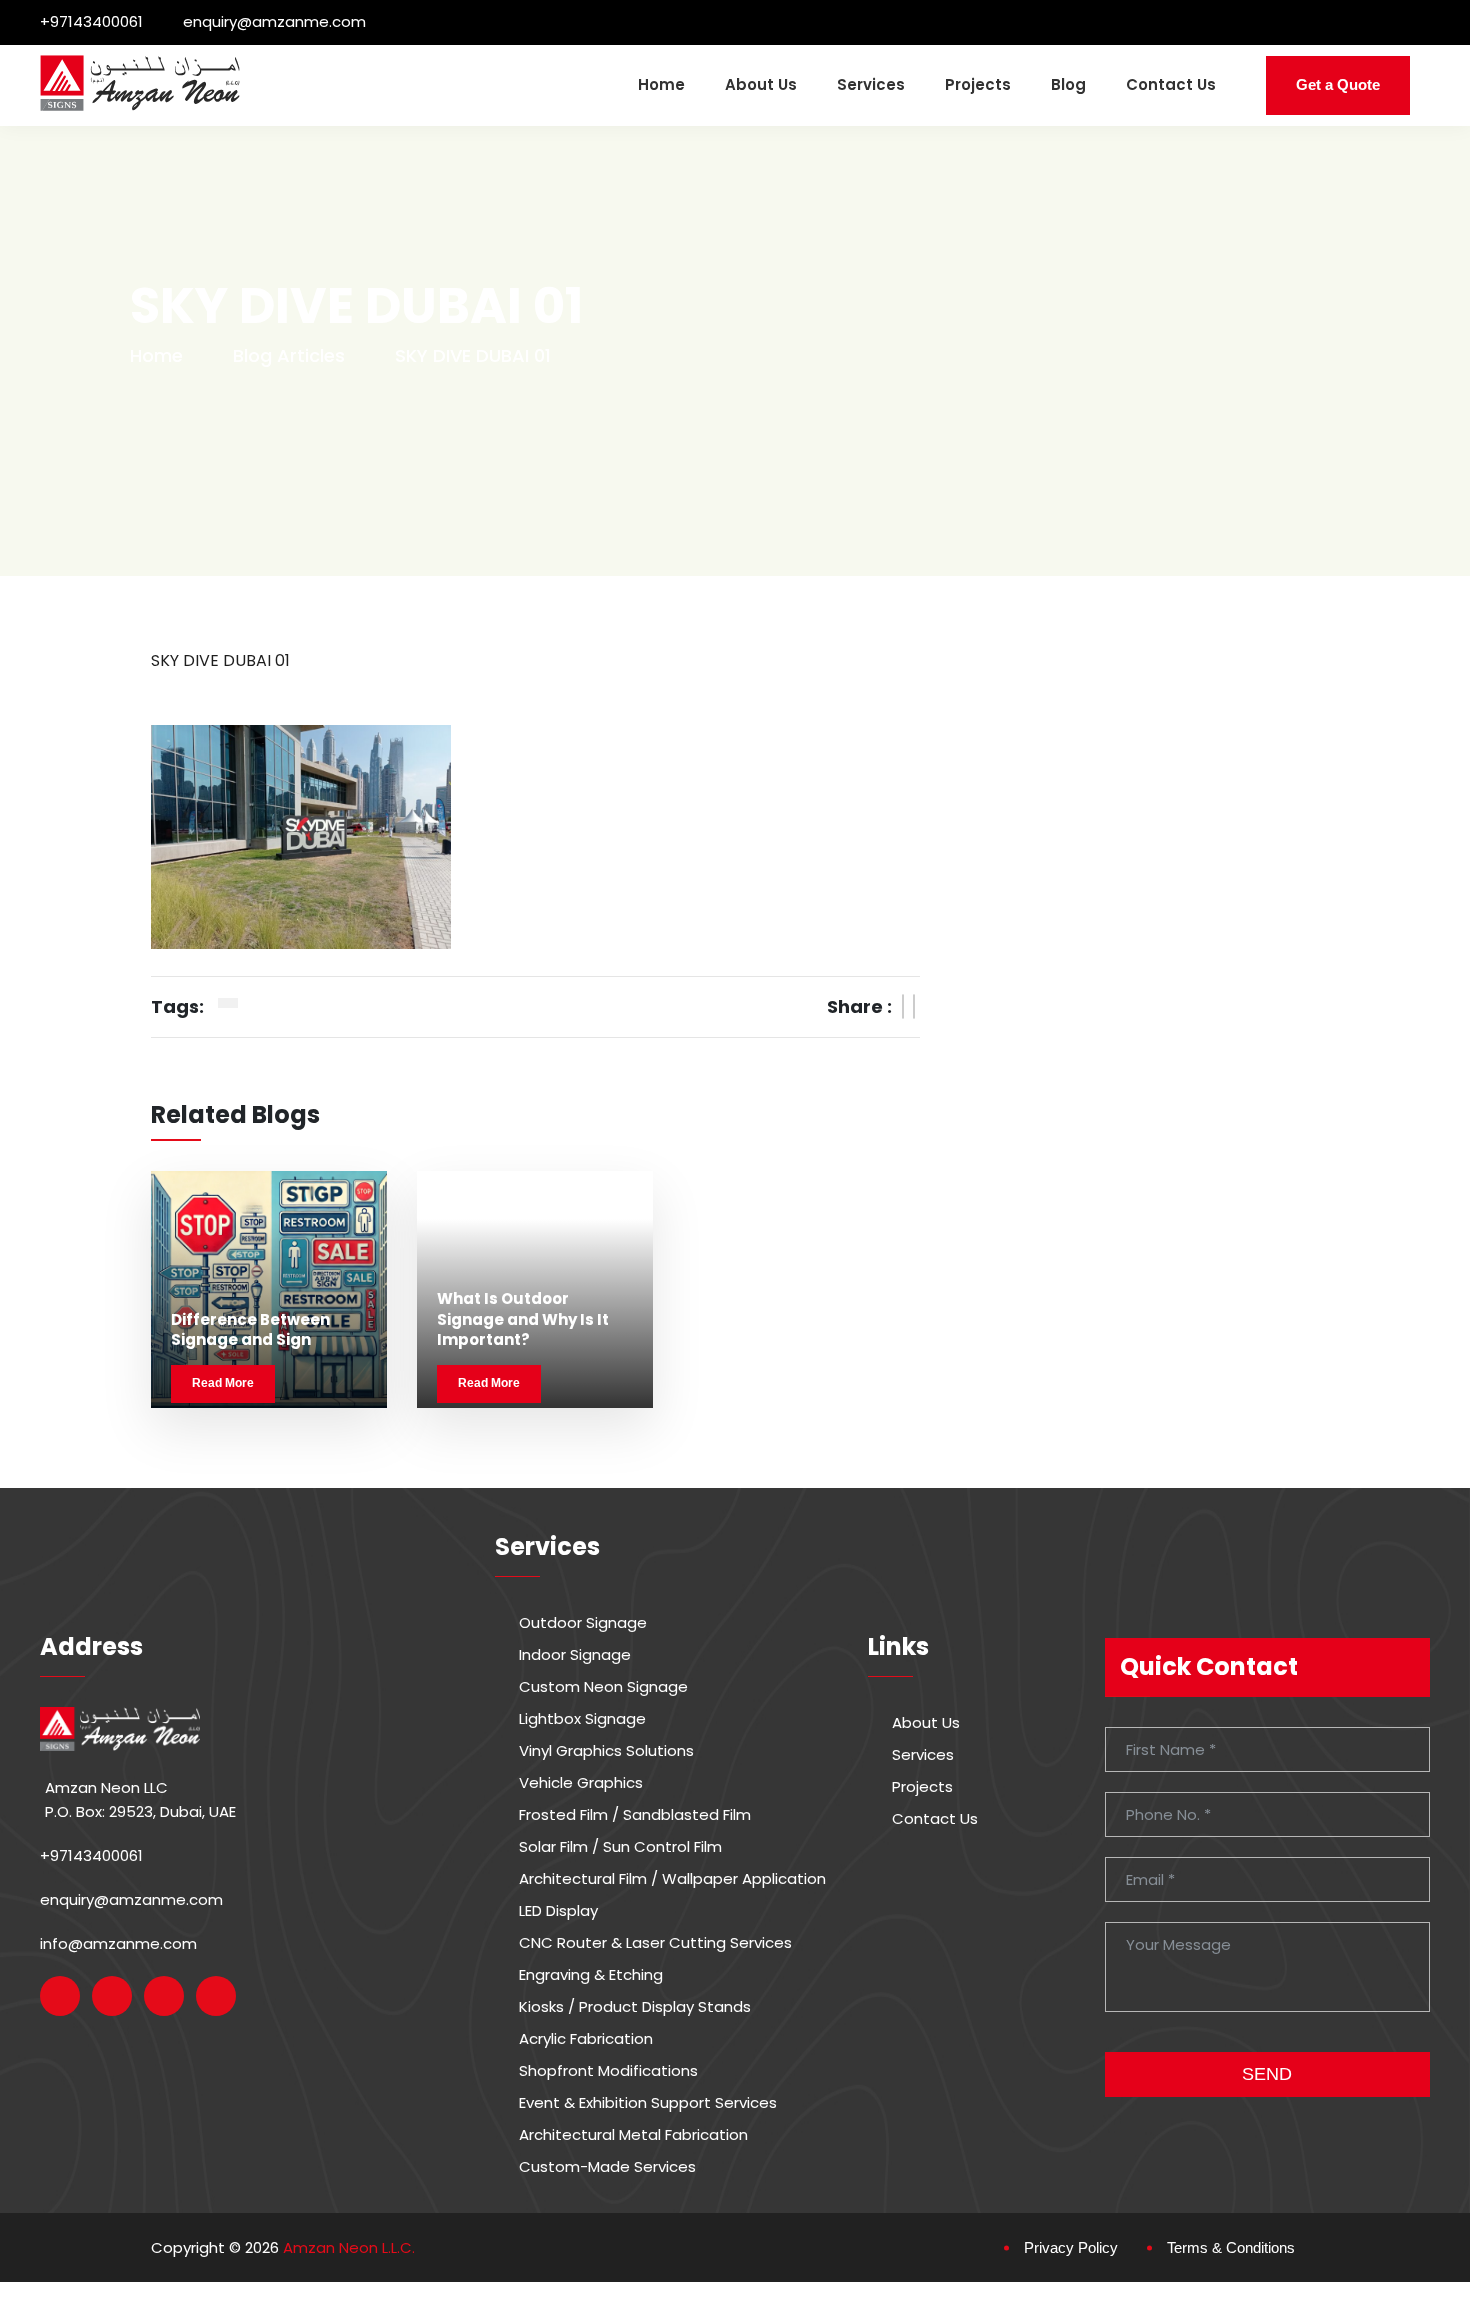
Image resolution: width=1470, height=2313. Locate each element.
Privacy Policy (1071, 2247)
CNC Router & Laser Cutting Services (655, 1943)
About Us (761, 84)
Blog (1068, 84)
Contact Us (1171, 84)
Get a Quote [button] (1338, 84)
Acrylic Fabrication (586, 2039)
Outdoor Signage (583, 1623)
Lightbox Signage (582, 1719)
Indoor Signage (575, 1655)
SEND (1267, 2074)
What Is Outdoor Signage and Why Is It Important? (523, 1319)
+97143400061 (91, 21)
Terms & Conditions (1231, 2247)
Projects (978, 84)
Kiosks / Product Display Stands (635, 2007)
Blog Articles (289, 355)
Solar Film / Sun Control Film (620, 1847)
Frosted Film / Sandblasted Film (635, 1815)
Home (661, 84)
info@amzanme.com (118, 1943)
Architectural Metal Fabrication (633, 2135)
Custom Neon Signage (603, 1687)
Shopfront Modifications (608, 2071)
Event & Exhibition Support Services (648, 2103)
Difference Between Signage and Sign (250, 1329)
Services (871, 84)
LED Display (558, 1911)
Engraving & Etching (591, 1975)
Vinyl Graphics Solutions (606, 1751)
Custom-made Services (607, 2167)
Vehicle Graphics (581, 1783)
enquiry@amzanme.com (274, 21)
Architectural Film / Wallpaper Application (672, 1879)
